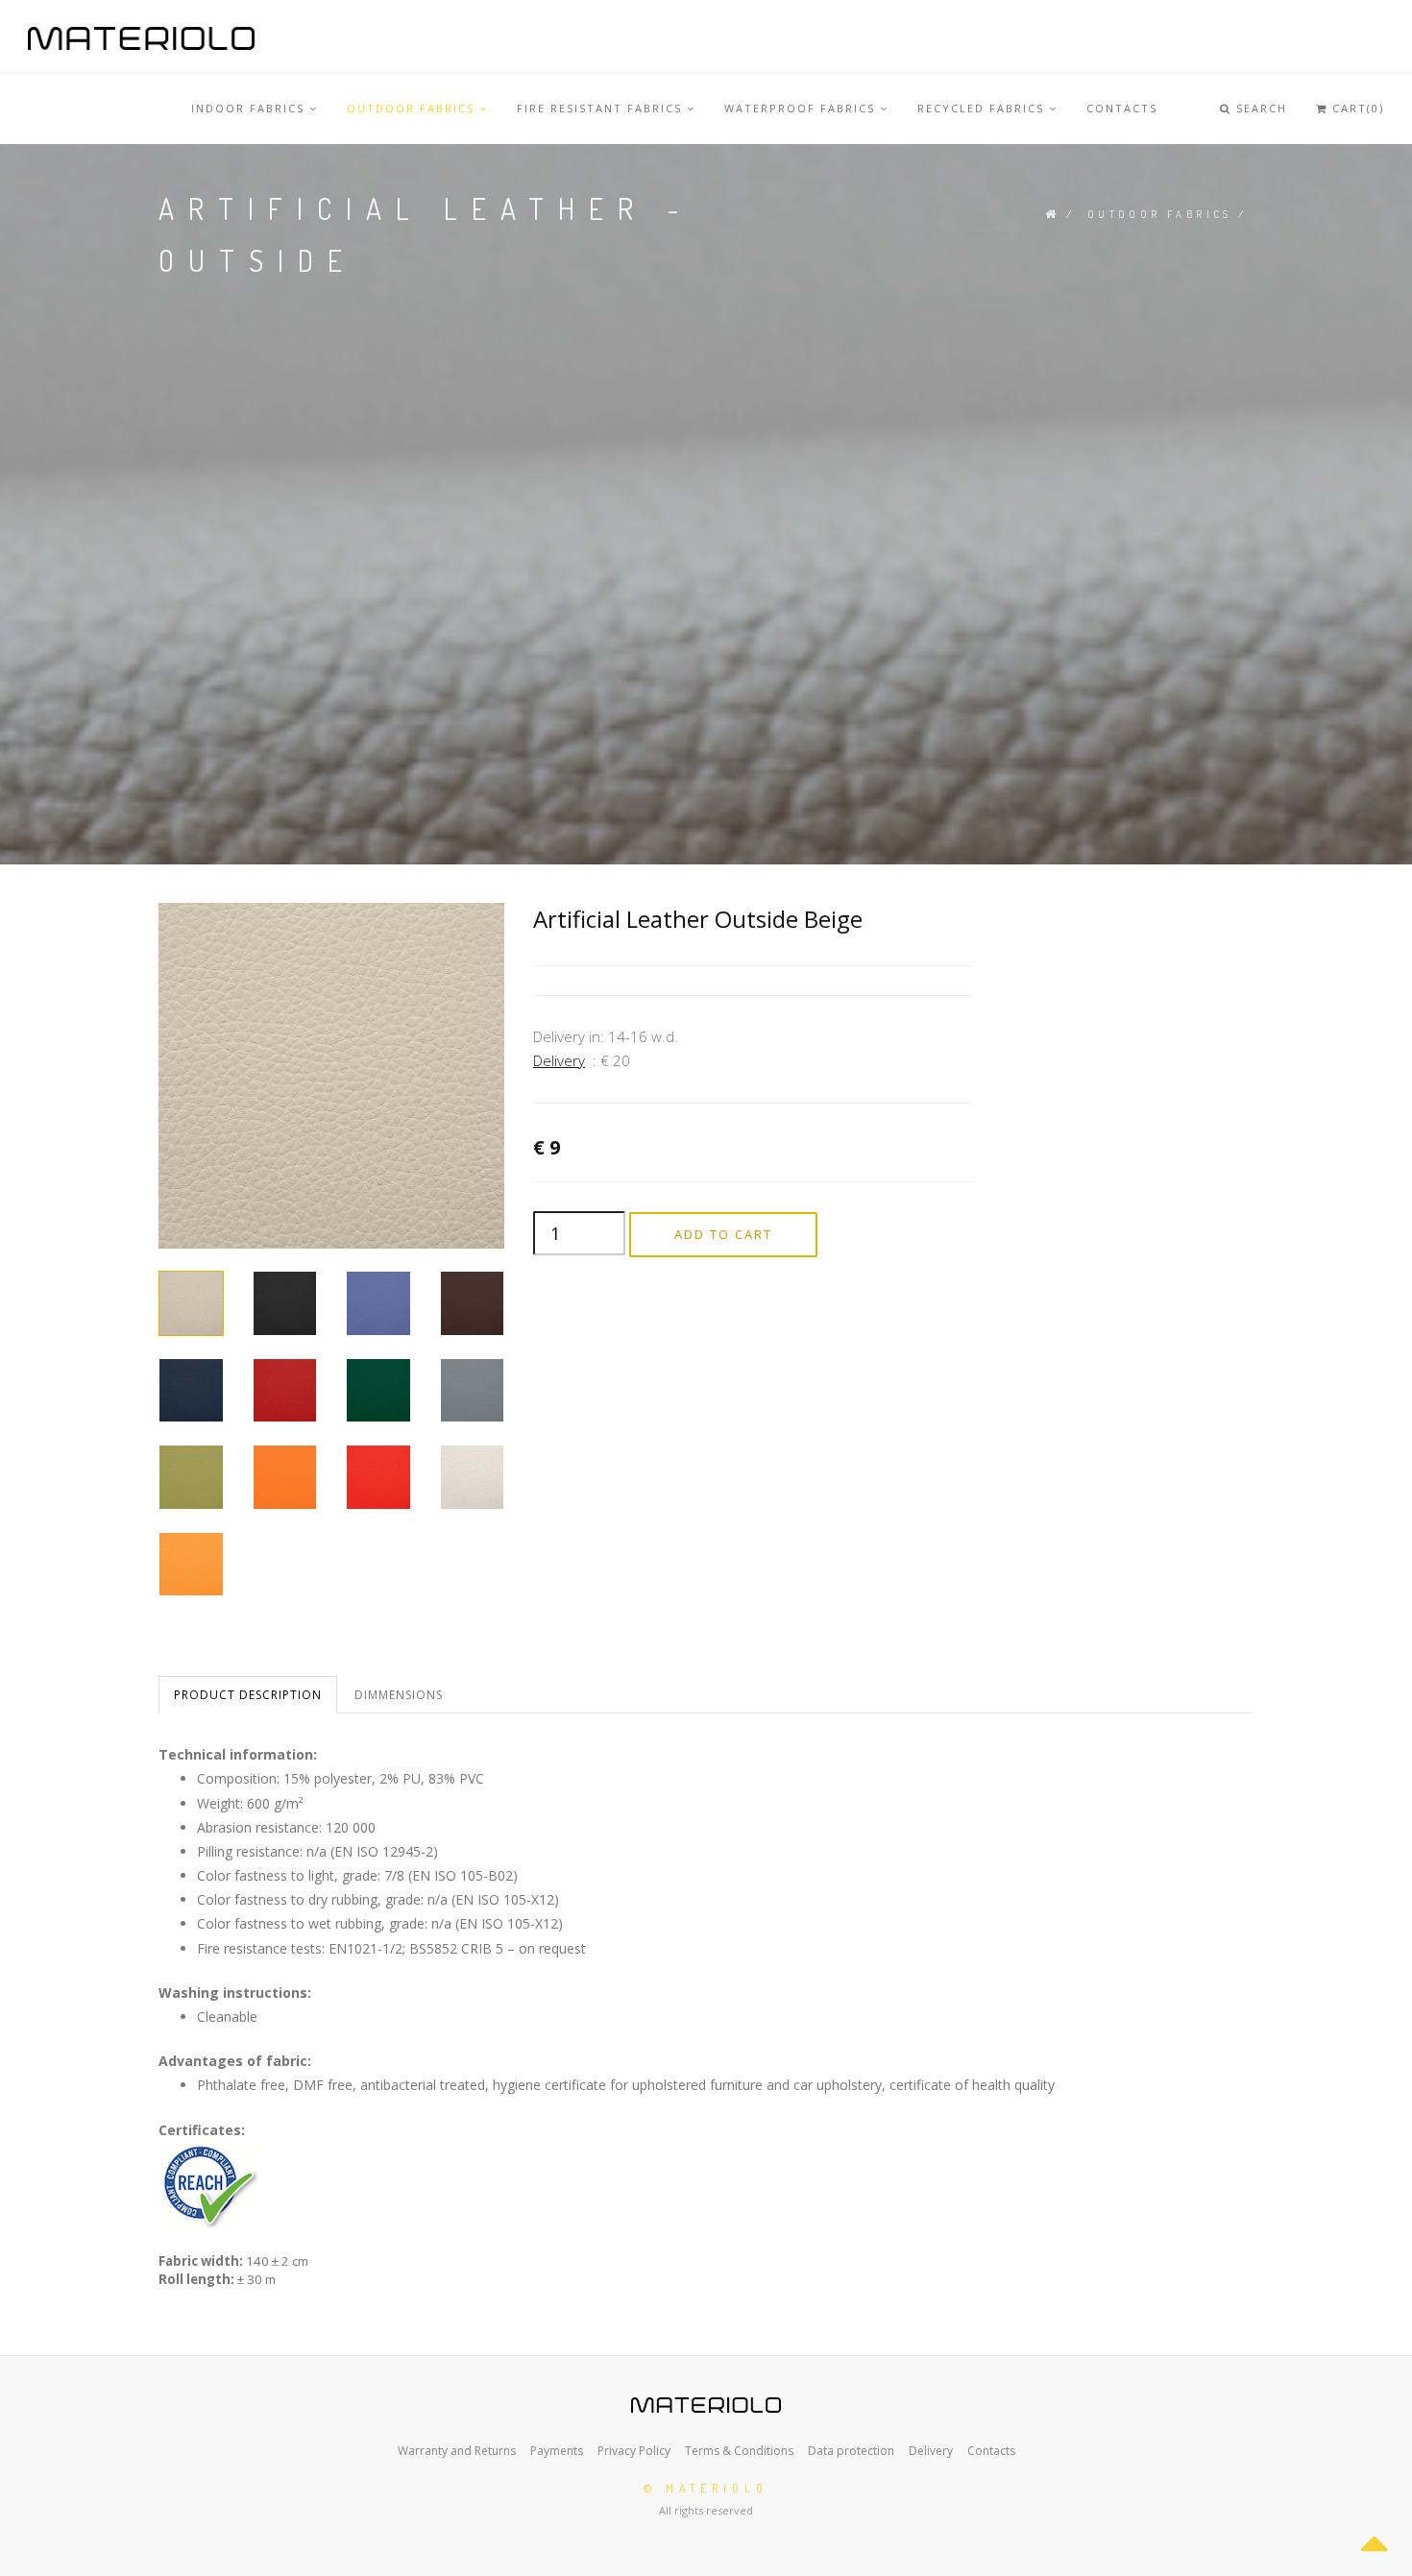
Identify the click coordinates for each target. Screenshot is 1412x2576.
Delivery (559, 1060)
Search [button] (1259, 108)
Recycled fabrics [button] (983, 108)
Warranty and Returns (457, 2451)
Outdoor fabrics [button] (413, 108)
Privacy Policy (633, 2451)
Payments (555, 2451)
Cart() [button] (1356, 108)
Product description (248, 1695)
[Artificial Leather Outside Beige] (331, 1074)
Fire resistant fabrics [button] (602, 108)
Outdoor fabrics (1160, 214)
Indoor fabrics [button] (250, 108)
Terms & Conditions (738, 2451)
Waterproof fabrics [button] (802, 108)
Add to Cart (723, 1234)
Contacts (991, 2451)
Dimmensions (399, 1695)
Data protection (850, 2451)
